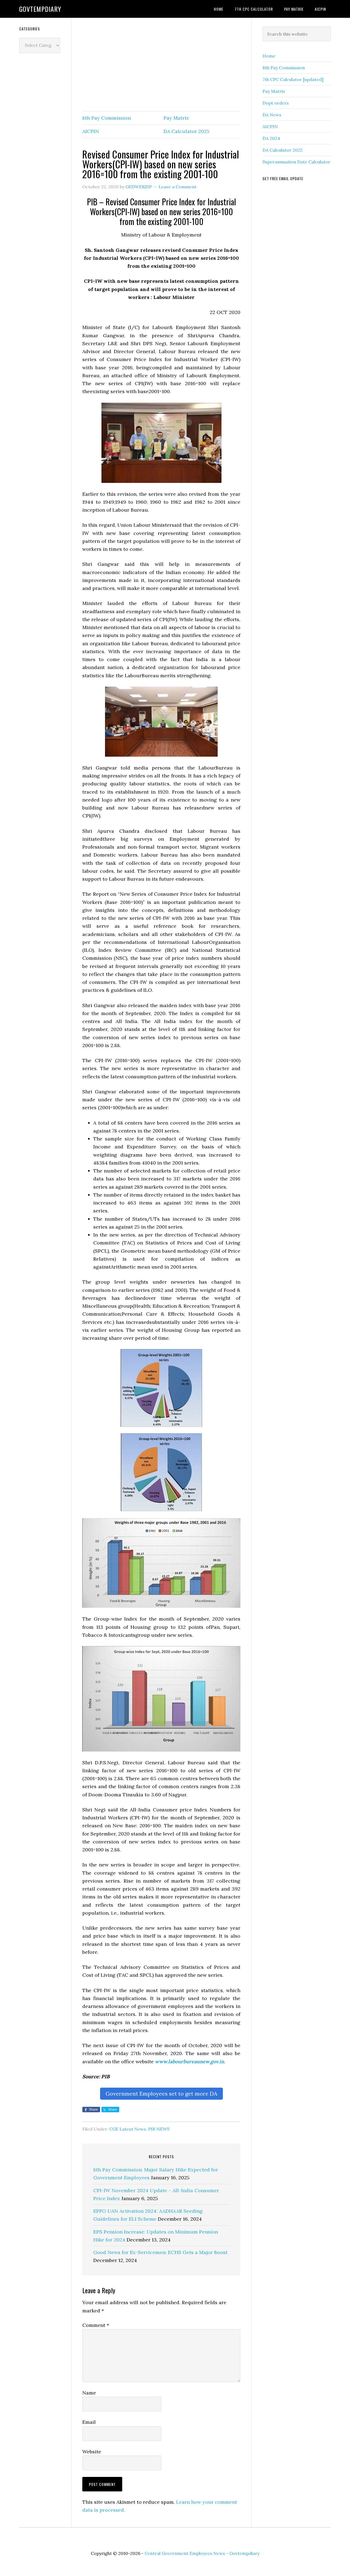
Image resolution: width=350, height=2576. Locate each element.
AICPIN (91, 131)
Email (89, 2422)
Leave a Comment (178, 187)
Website (92, 2452)
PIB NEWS (159, 2129)
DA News (272, 115)
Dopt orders (276, 103)
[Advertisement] (161, 65)
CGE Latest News (128, 2129)
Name (89, 2393)
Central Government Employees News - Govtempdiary (202, 2553)
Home (269, 56)
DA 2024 (271, 138)
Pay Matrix (176, 118)
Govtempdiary (40, 9)
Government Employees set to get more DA (161, 2094)
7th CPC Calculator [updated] (293, 79)
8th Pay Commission (107, 118)
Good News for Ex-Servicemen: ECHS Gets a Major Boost (160, 2252)
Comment (96, 2325)
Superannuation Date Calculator (296, 162)
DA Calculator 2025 (186, 131)
